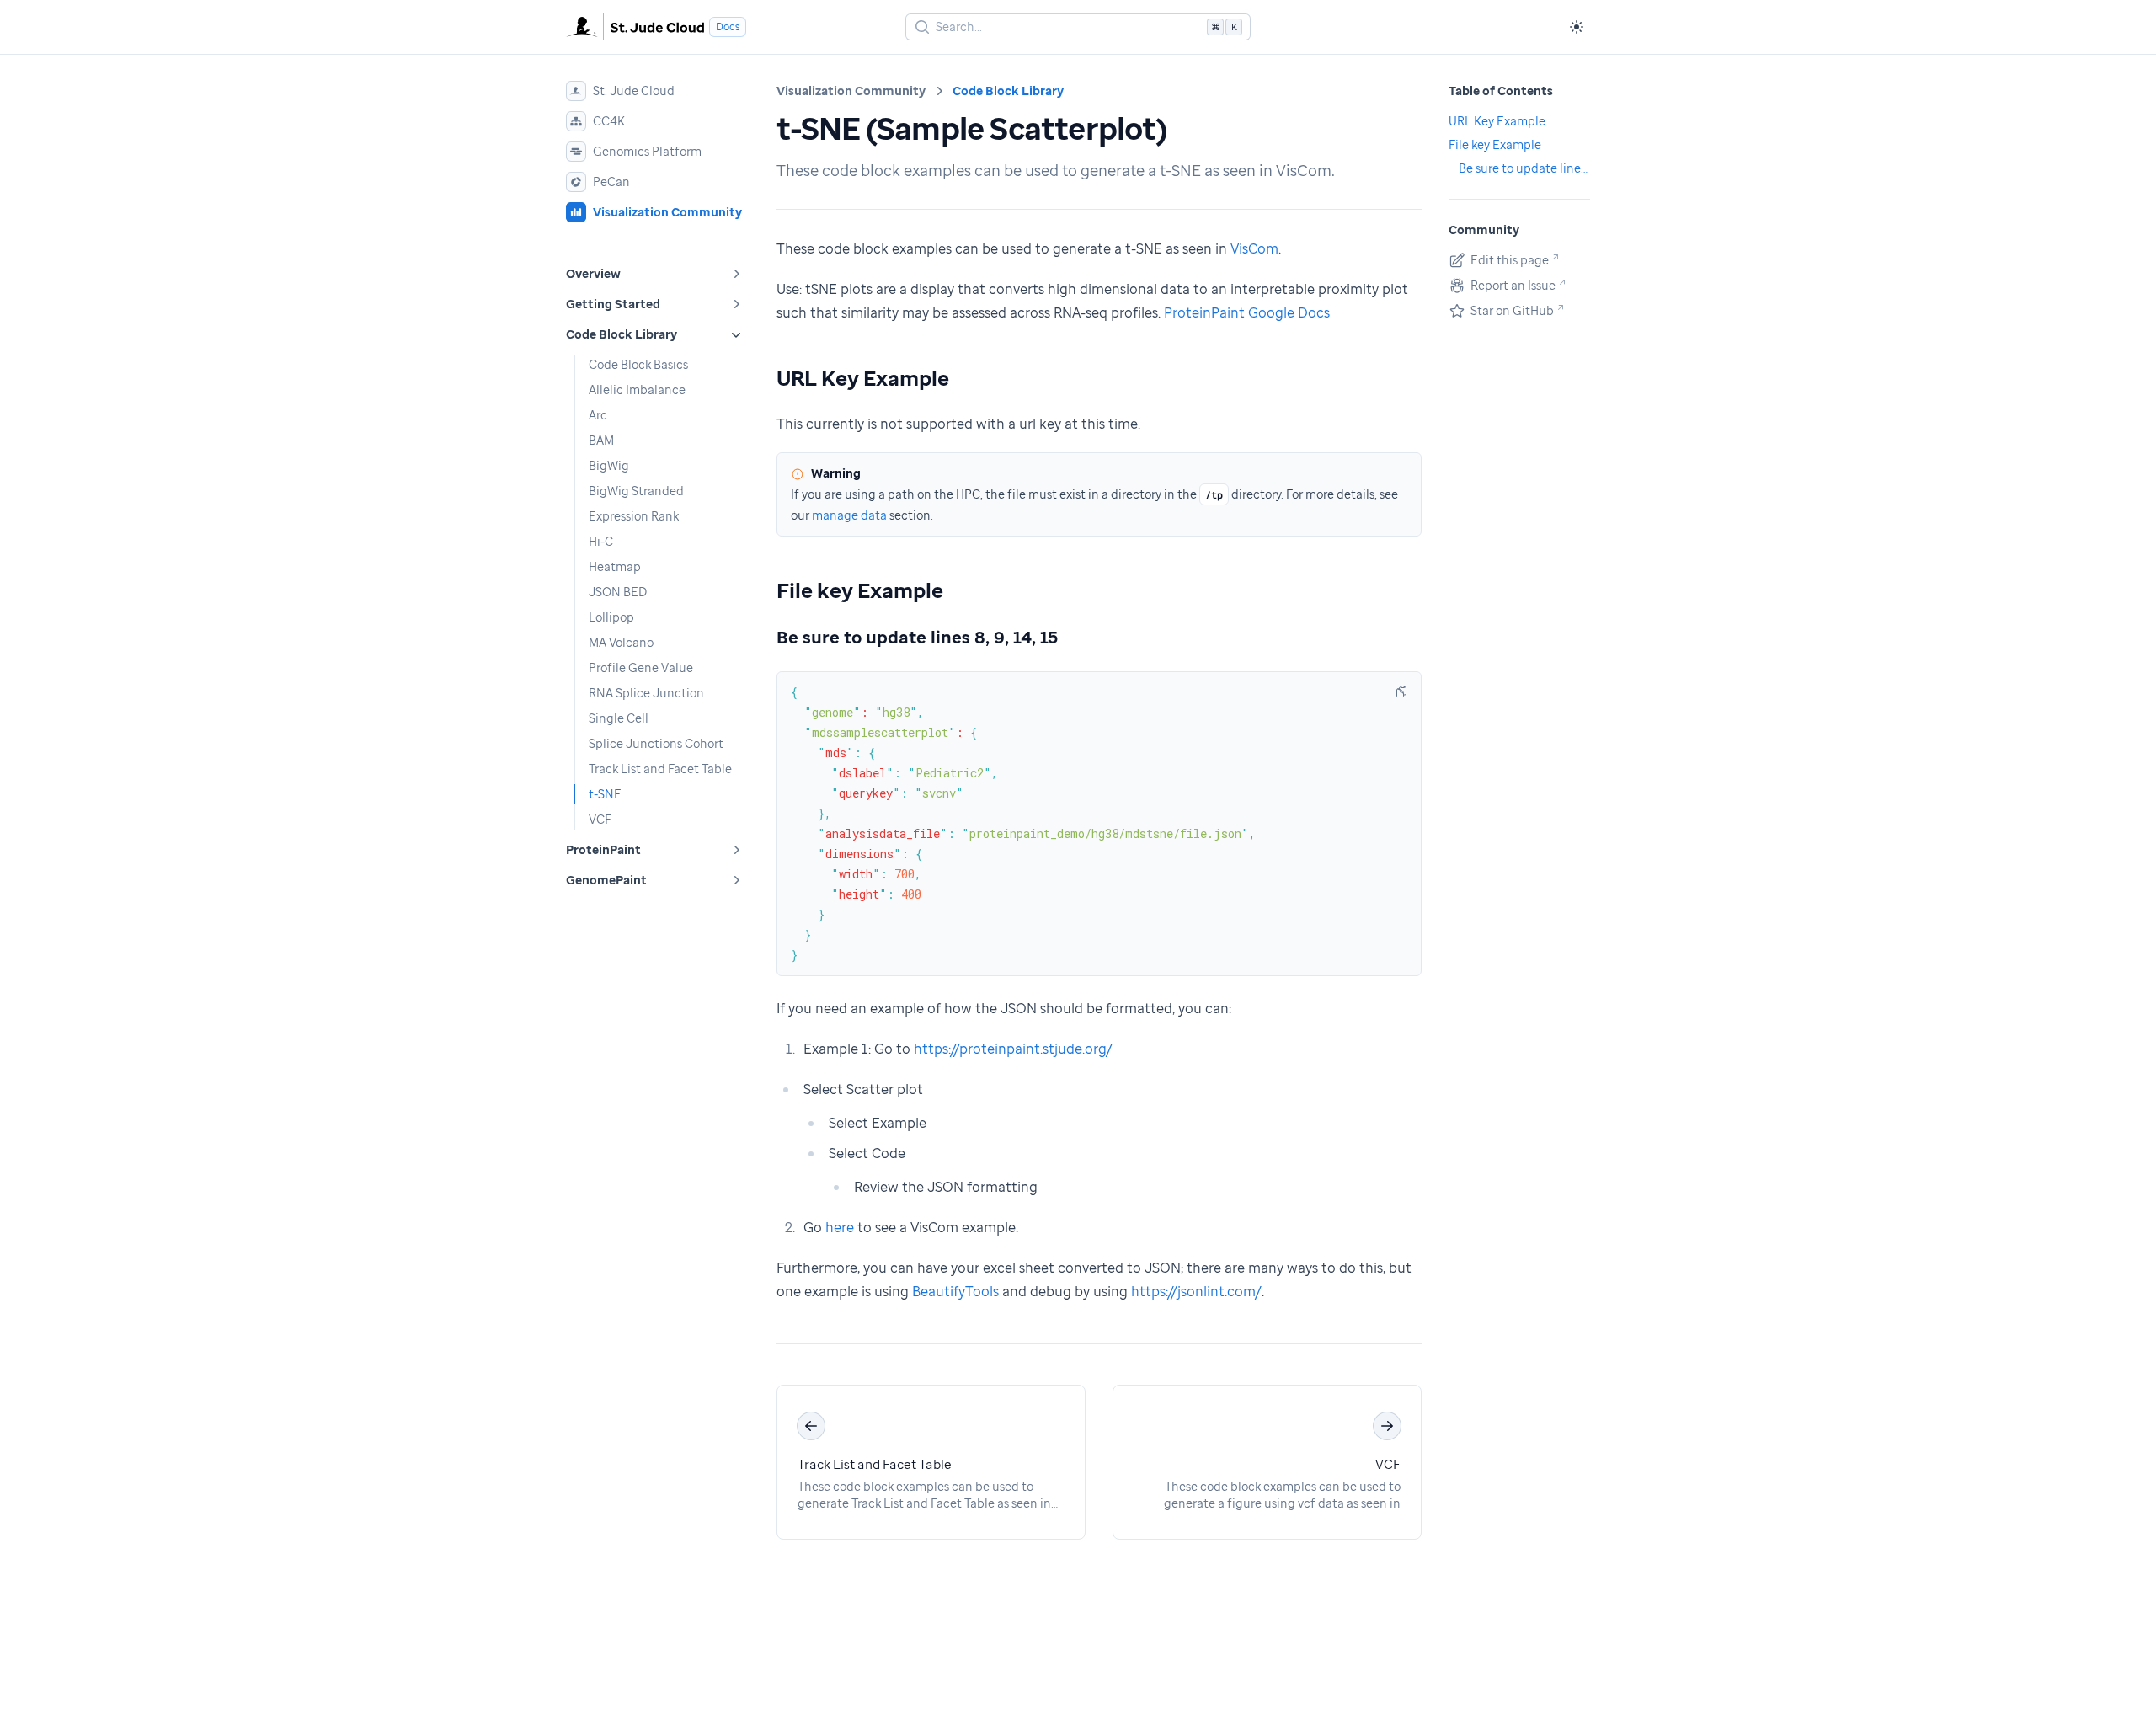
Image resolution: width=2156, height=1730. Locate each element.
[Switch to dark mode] (1577, 27)
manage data (849, 515)
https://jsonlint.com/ (1196, 1291)
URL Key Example (863, 378)
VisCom (1254, 248)
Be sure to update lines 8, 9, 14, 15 (917, 637)
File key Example (860, 590)
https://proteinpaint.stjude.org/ (1013, 1049)
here (840, 1227)
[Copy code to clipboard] (1401, 691)
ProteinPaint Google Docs (1247, 312)
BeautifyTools (955, 1291)
